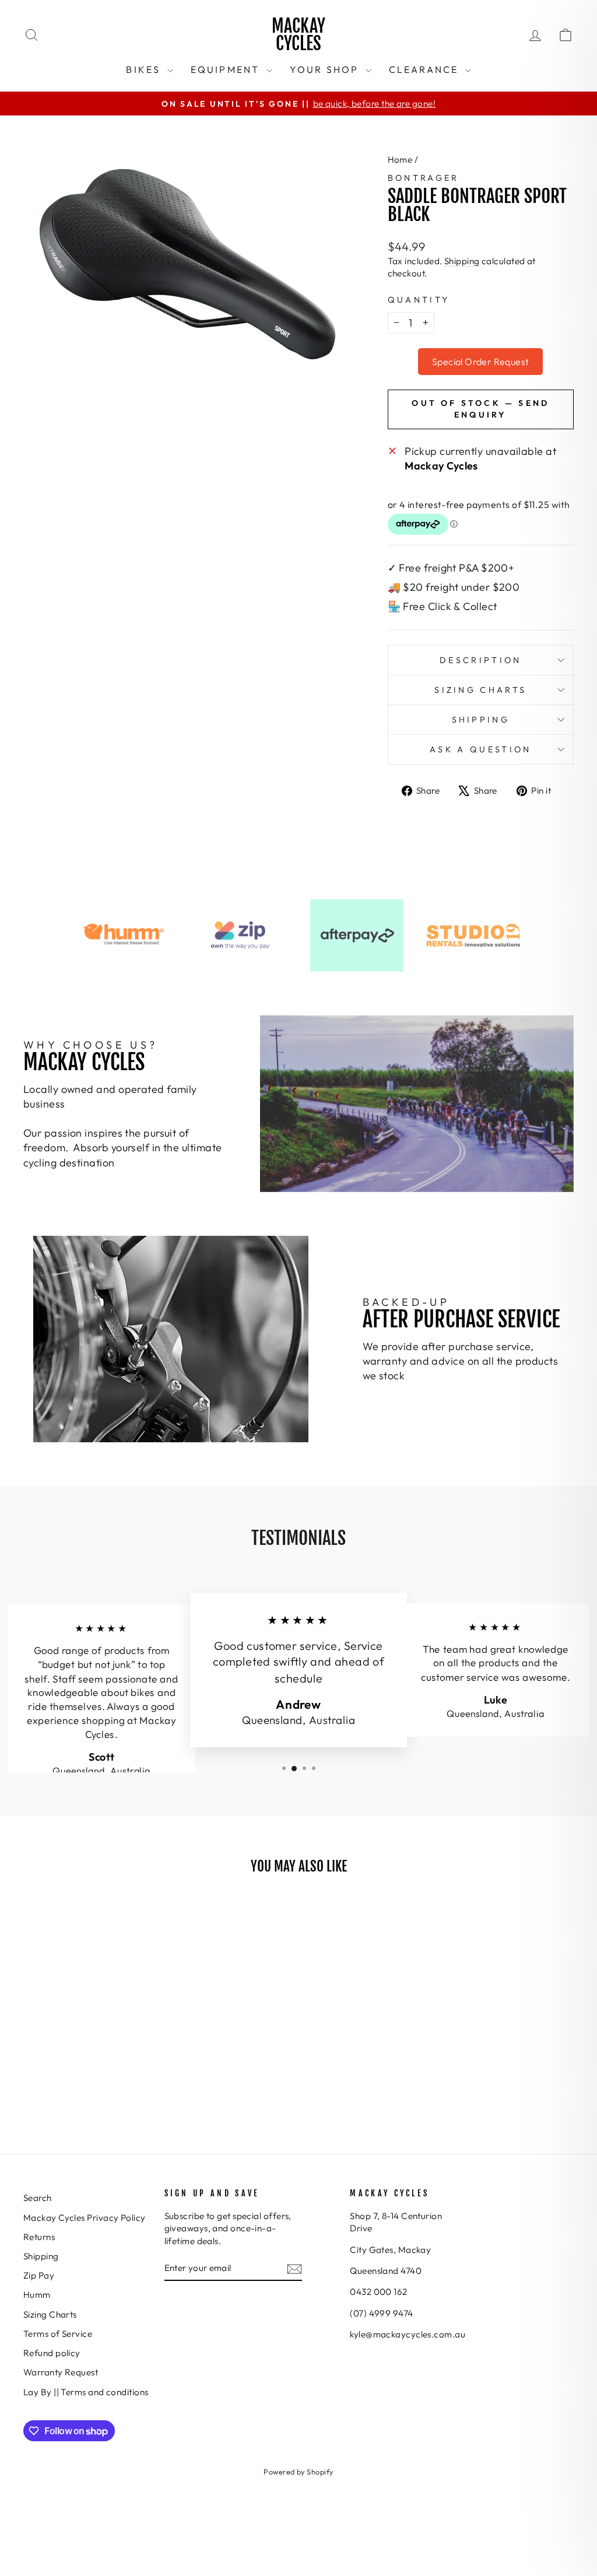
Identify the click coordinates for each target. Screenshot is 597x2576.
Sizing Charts (480, 690)
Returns (39, 2237)
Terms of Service (58, 2334)
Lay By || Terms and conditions (86, 2392)
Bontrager (424, 178)
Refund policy (52, 2353)
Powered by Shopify (298, 2472)
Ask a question (480, 749)
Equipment (227, 69)
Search (38, 2198)
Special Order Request (480, 362)
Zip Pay (39, 2275)
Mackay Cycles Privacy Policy (85, 2218)
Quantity (419, 300)
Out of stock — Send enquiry (480, 409)
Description (481, 660)
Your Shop (326, 69)
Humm (37, 2295)
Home (400, 160)
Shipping (462, 261)
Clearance (426, 69)
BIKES (145, 69)
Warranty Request (61, 2372)
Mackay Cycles (298, 35)
